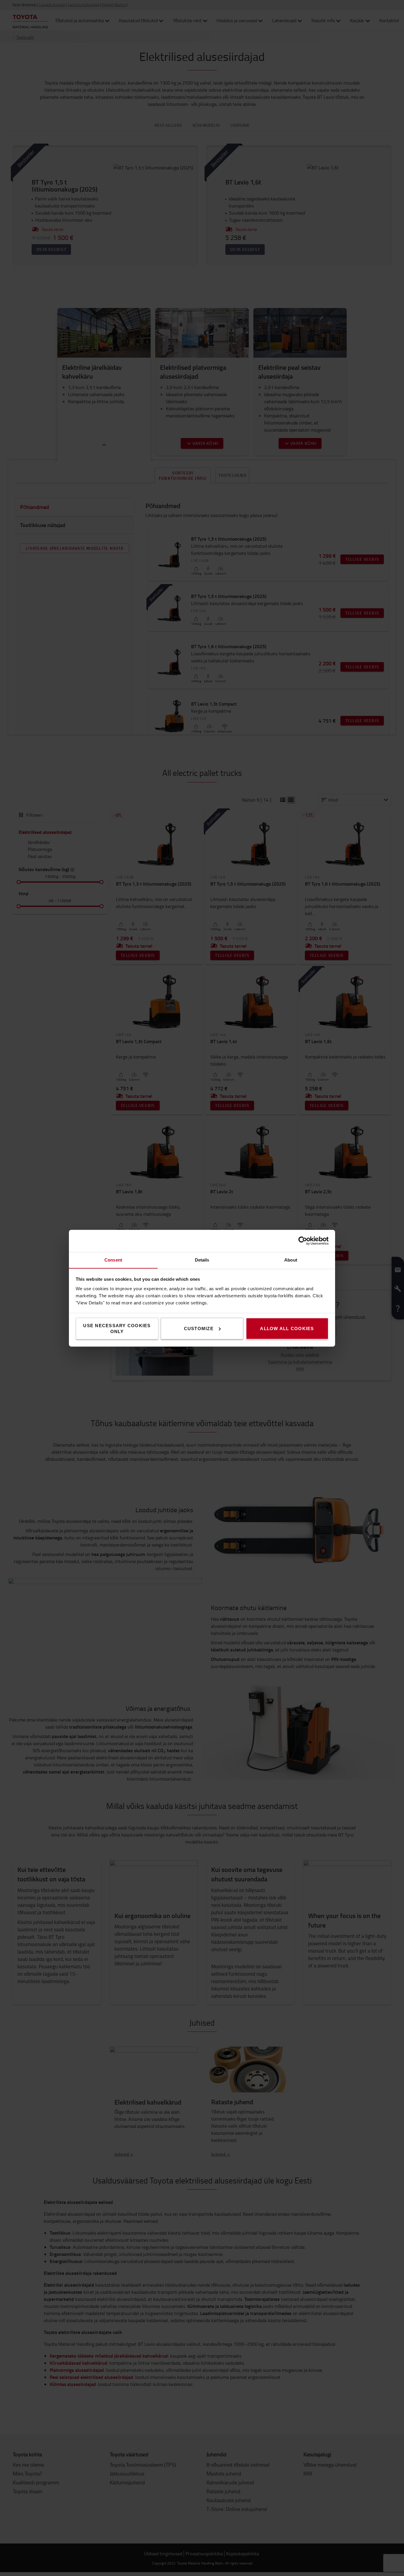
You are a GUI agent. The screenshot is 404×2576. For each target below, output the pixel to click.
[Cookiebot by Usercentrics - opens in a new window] (303, 1241)
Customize (199, 1328)
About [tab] (291, 1260)
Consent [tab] (113, 1260)
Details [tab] (202, 1260)
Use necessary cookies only (117, 1328)
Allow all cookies (287, 1328)
